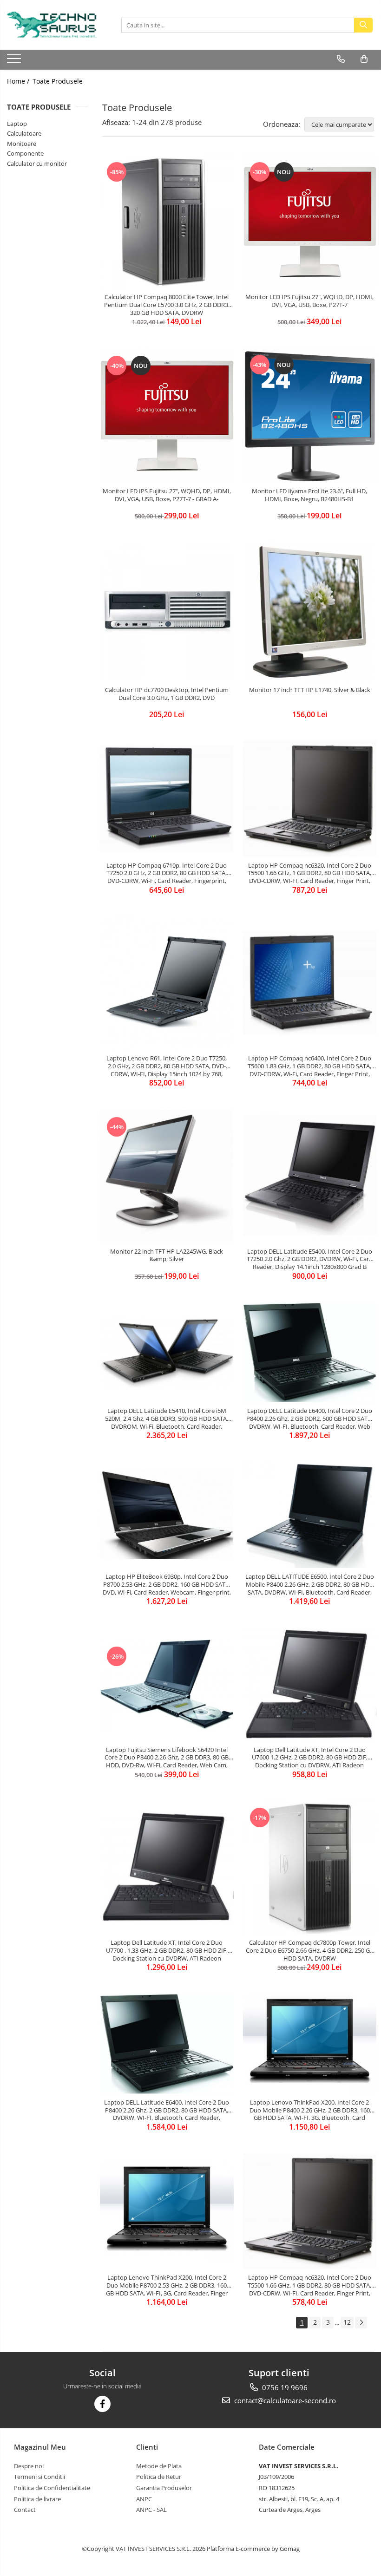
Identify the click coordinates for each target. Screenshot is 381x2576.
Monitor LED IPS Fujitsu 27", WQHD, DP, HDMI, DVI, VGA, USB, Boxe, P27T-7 (309, 301)
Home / (19, 81)
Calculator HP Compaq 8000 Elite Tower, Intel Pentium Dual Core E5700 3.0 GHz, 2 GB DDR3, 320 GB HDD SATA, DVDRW (167, 305)
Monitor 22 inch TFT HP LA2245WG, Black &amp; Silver (167, 1255)
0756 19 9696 (284, 2387)
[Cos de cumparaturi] (364, 59)
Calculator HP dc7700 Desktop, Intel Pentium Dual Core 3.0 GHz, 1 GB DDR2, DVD (167, 694)
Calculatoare (24, 133)
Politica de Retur (159, 2477)
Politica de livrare (37, 2499)
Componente (25, 153)
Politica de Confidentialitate (52, 2488)
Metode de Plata (159, 2466)
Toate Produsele (58, 81)
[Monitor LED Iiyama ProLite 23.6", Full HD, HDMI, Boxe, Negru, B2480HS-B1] (310, 415)
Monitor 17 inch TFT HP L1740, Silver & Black (310, 690)
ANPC (144, 2499)
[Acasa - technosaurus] (53, 25)
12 (347, 2322)
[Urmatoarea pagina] (361, 2323)
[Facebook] (102, 2404)
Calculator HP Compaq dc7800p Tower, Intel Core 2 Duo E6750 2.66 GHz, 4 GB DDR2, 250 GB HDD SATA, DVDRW (310, 1950)
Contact (25, 2510)
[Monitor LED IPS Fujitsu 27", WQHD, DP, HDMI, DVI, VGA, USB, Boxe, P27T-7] (310, 222)
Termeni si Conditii (39, 2477)
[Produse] (15, 61)
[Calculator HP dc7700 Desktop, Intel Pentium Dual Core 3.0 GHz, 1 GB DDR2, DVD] (167, 612)
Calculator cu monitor (37, 163)
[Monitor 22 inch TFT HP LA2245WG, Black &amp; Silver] (167, 1176)
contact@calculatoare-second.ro (284, 2400)
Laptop (17, 124)
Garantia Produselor (164, 2488)
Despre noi (29, 2466)
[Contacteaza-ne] (341, 59)
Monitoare (22, 144)
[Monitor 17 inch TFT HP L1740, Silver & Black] (310, 612)
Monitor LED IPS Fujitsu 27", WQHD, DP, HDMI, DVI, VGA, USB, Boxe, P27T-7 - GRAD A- (167, 495)
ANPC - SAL (151, 2510)
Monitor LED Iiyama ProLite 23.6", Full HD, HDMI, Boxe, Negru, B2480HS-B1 (309, 495)
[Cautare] (363, 25)
